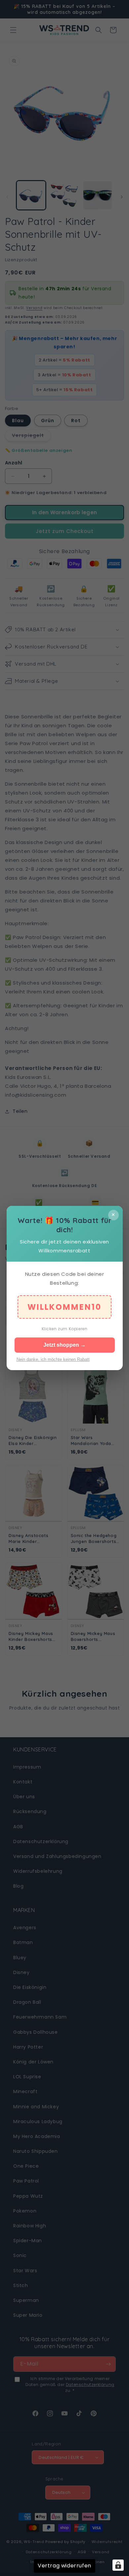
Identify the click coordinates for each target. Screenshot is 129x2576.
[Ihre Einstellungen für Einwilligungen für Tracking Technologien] (118, 2565)
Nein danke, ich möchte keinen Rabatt (53, 1359)
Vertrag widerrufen (64, 2566)
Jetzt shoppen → (64, 1345)
